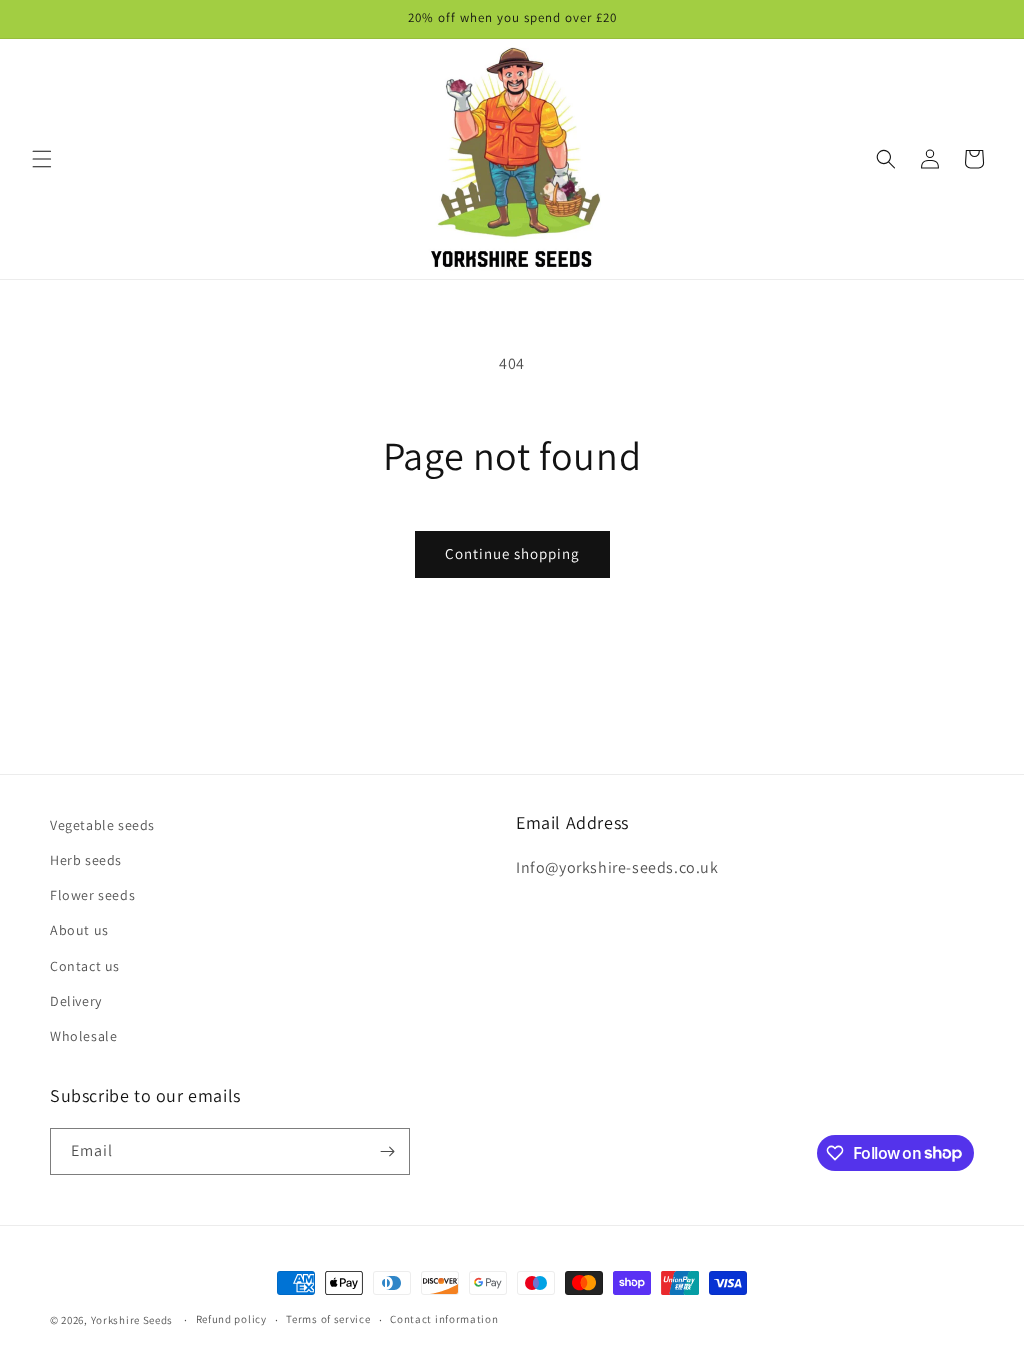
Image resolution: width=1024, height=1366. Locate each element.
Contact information (444, 1319)
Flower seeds (92, 895)
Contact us (85, 966)
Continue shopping (512, 553)
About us (79, 930)
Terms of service (328, 1319)
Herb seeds (86, 860)
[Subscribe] (387, 1151)
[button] (42, 159)
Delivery (76, 1001)
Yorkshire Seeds (132, 1320)
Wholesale (83, 1036)
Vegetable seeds (102, 825)
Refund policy (231, 1319)
